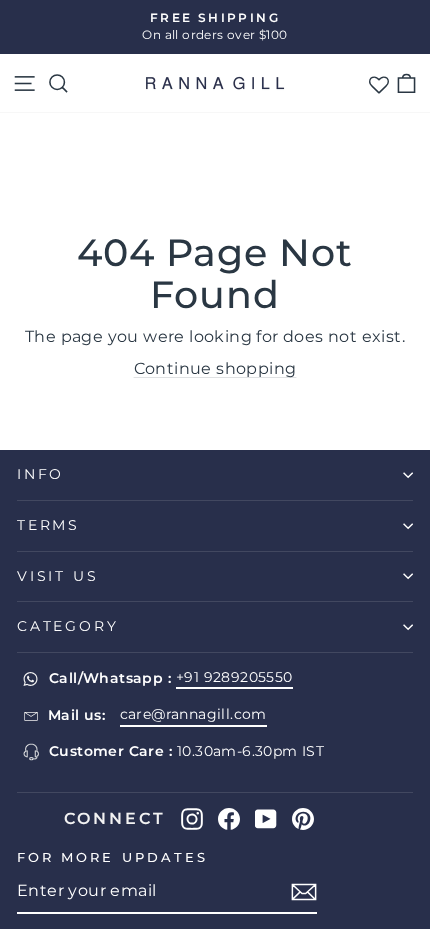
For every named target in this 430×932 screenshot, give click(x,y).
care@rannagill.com (193, 714)
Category (67, 626)
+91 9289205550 (234, 677)
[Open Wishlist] (379, 83)
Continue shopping (215, 368)
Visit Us (57, 576)
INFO (40, 474)
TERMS (48, 525)
